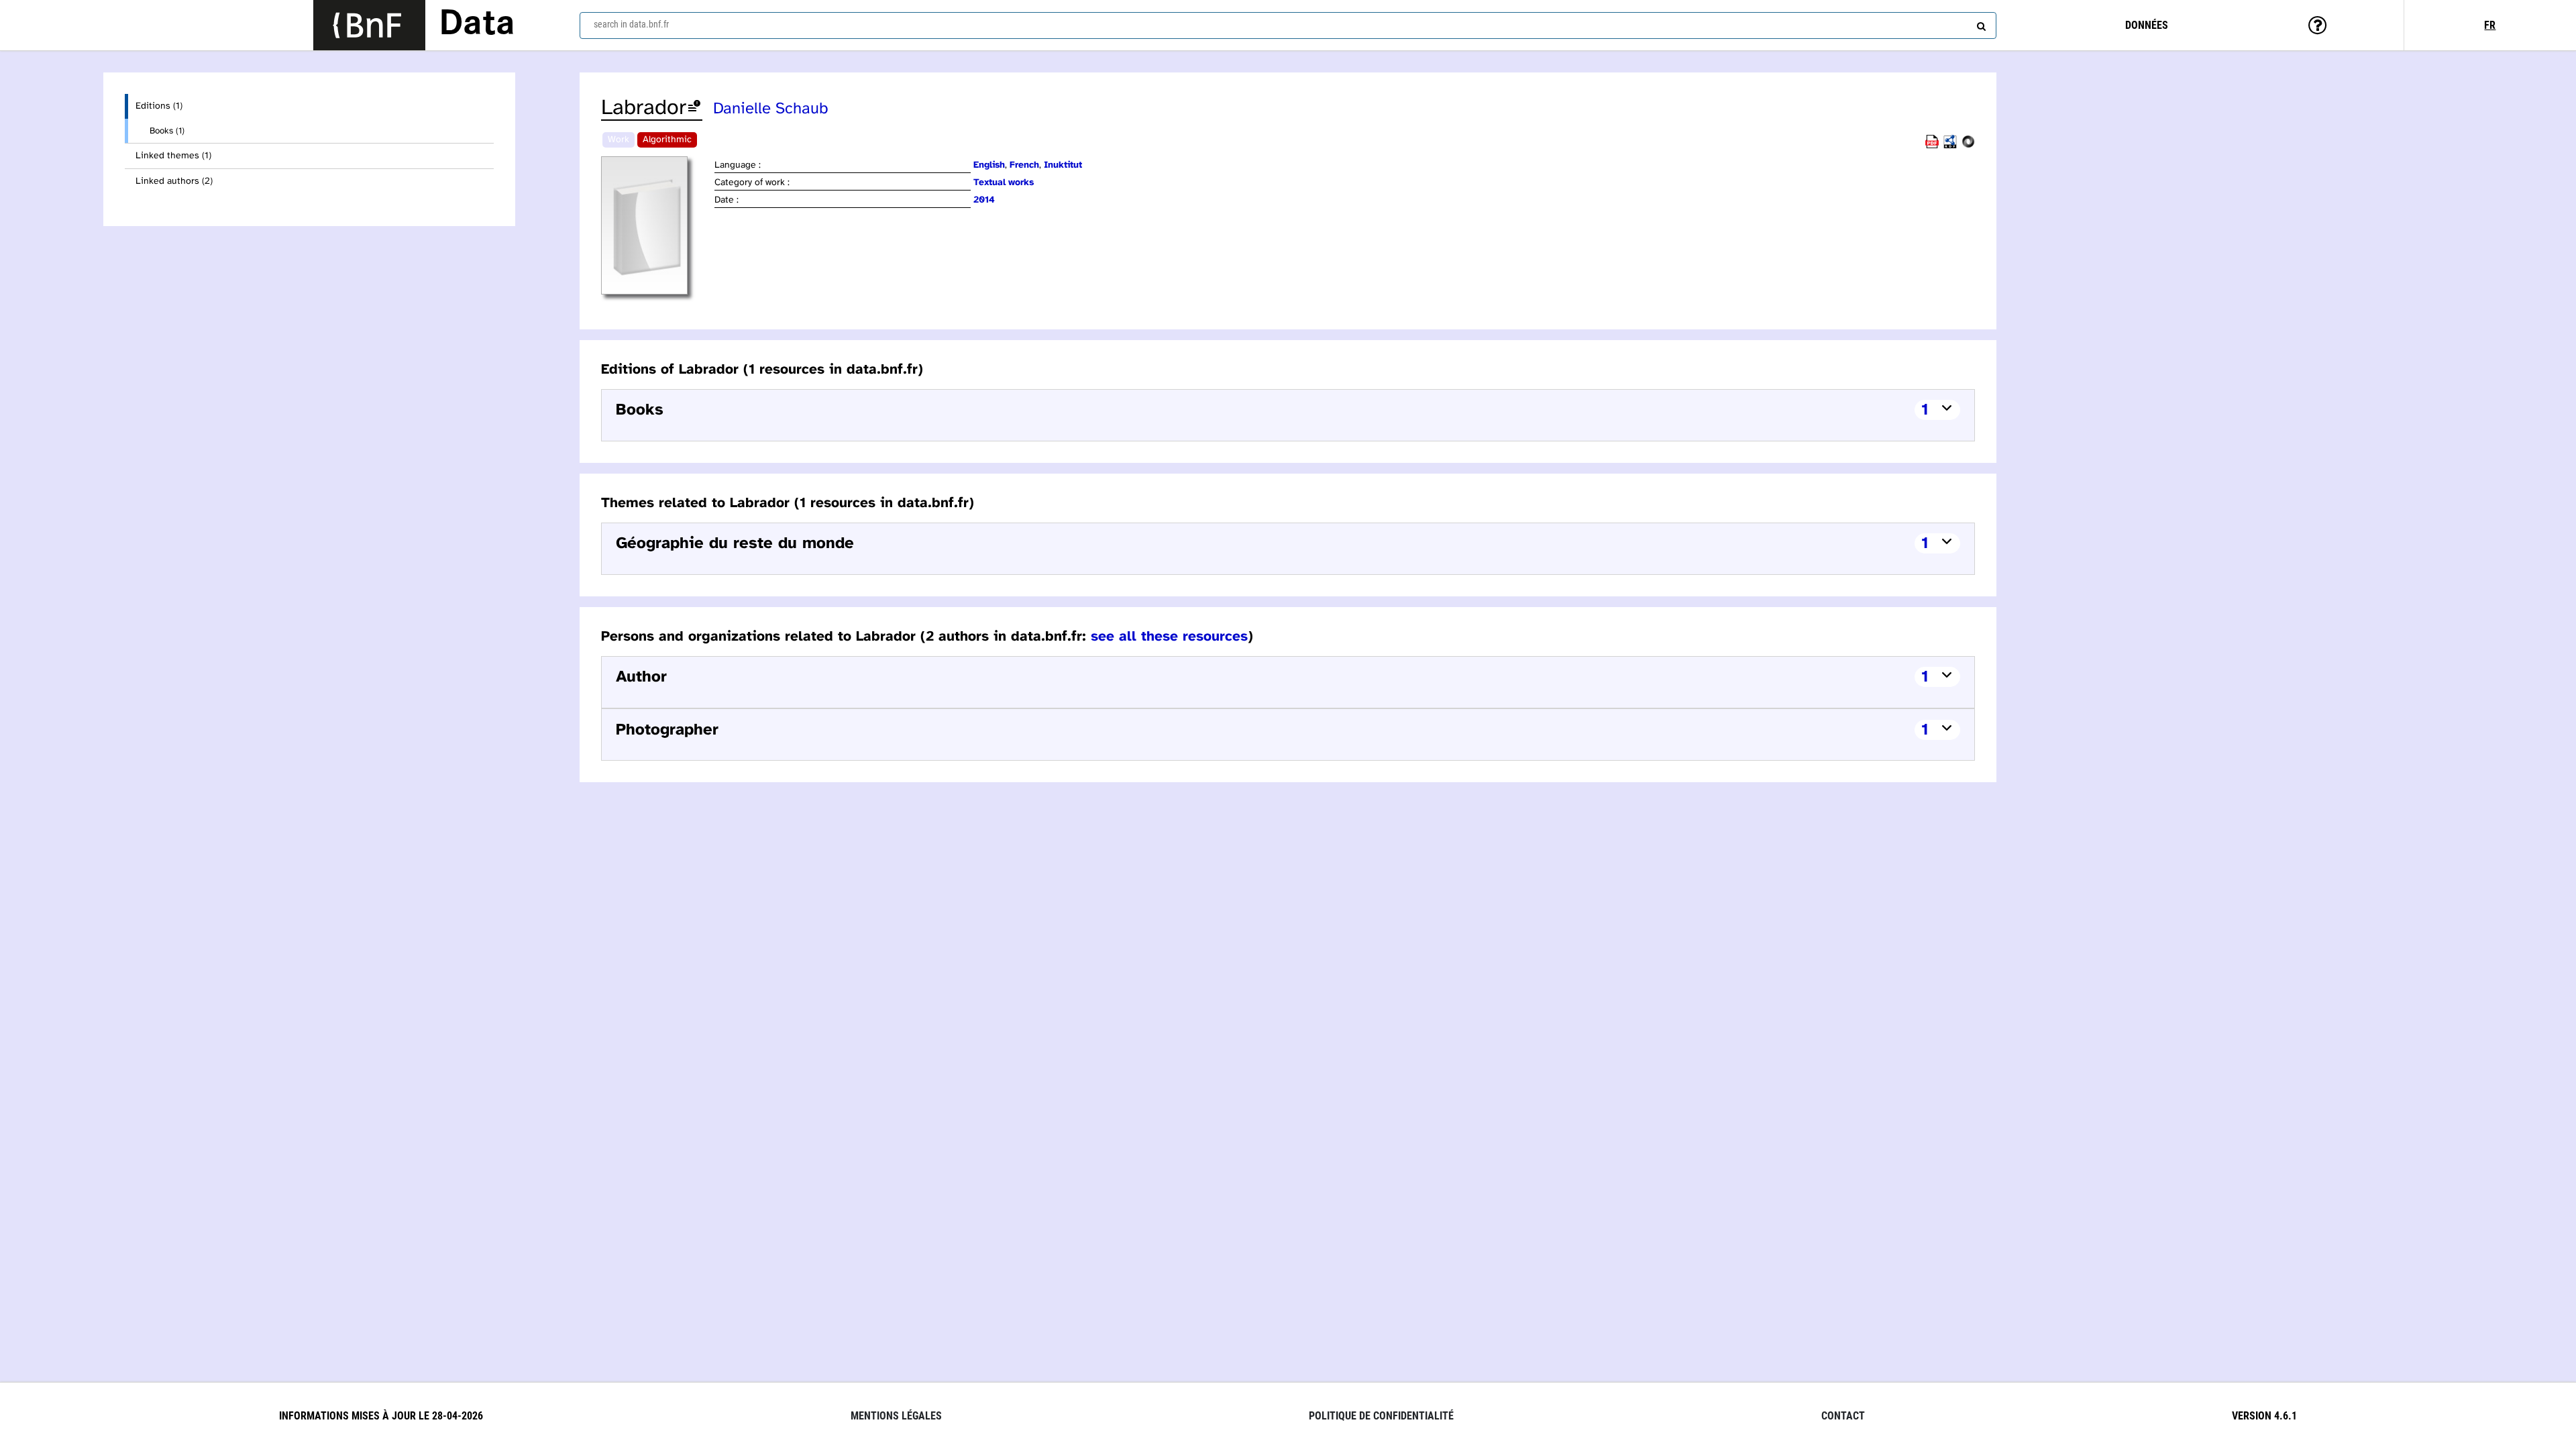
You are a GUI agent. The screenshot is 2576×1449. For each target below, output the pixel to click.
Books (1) (167, 131)
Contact (1843, 1416)
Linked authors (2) (174, 181)
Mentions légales (896, 1416)
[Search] (1980, 23)
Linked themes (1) (173, 156)
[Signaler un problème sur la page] (694, 108)
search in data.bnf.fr (631, 24)
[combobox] (1288, 25)
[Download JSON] (1968, 146)
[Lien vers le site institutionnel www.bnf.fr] (369, 25)
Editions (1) (159, 106)
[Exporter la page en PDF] (1932, 146)
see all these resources (1169, 637)
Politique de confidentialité (1381, 1416)
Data (477, 25)
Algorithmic (667, 140)
